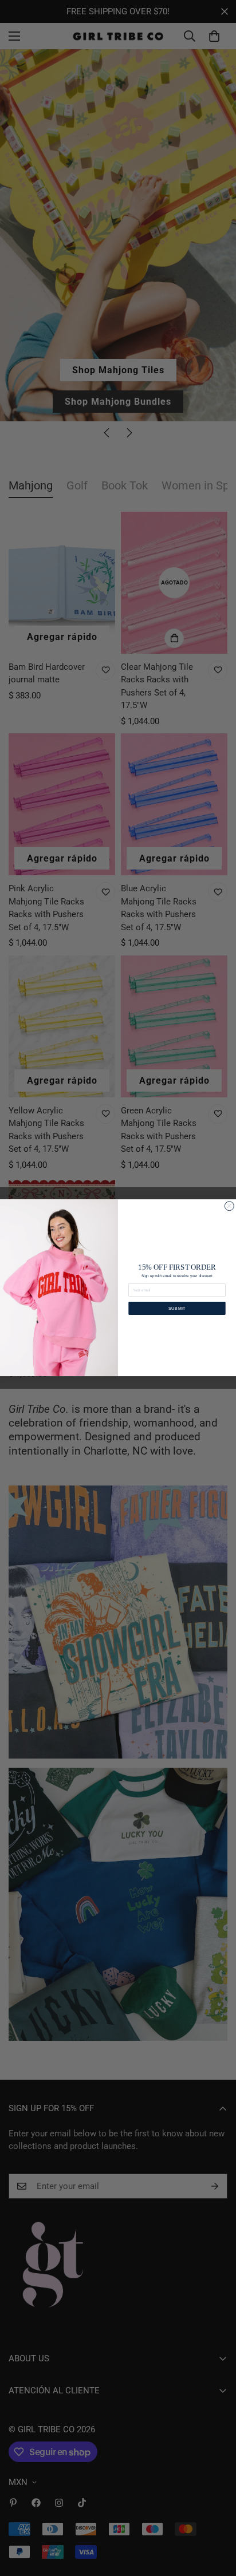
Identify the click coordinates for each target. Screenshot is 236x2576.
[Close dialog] (229, 1206)
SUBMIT (177, 1309)
